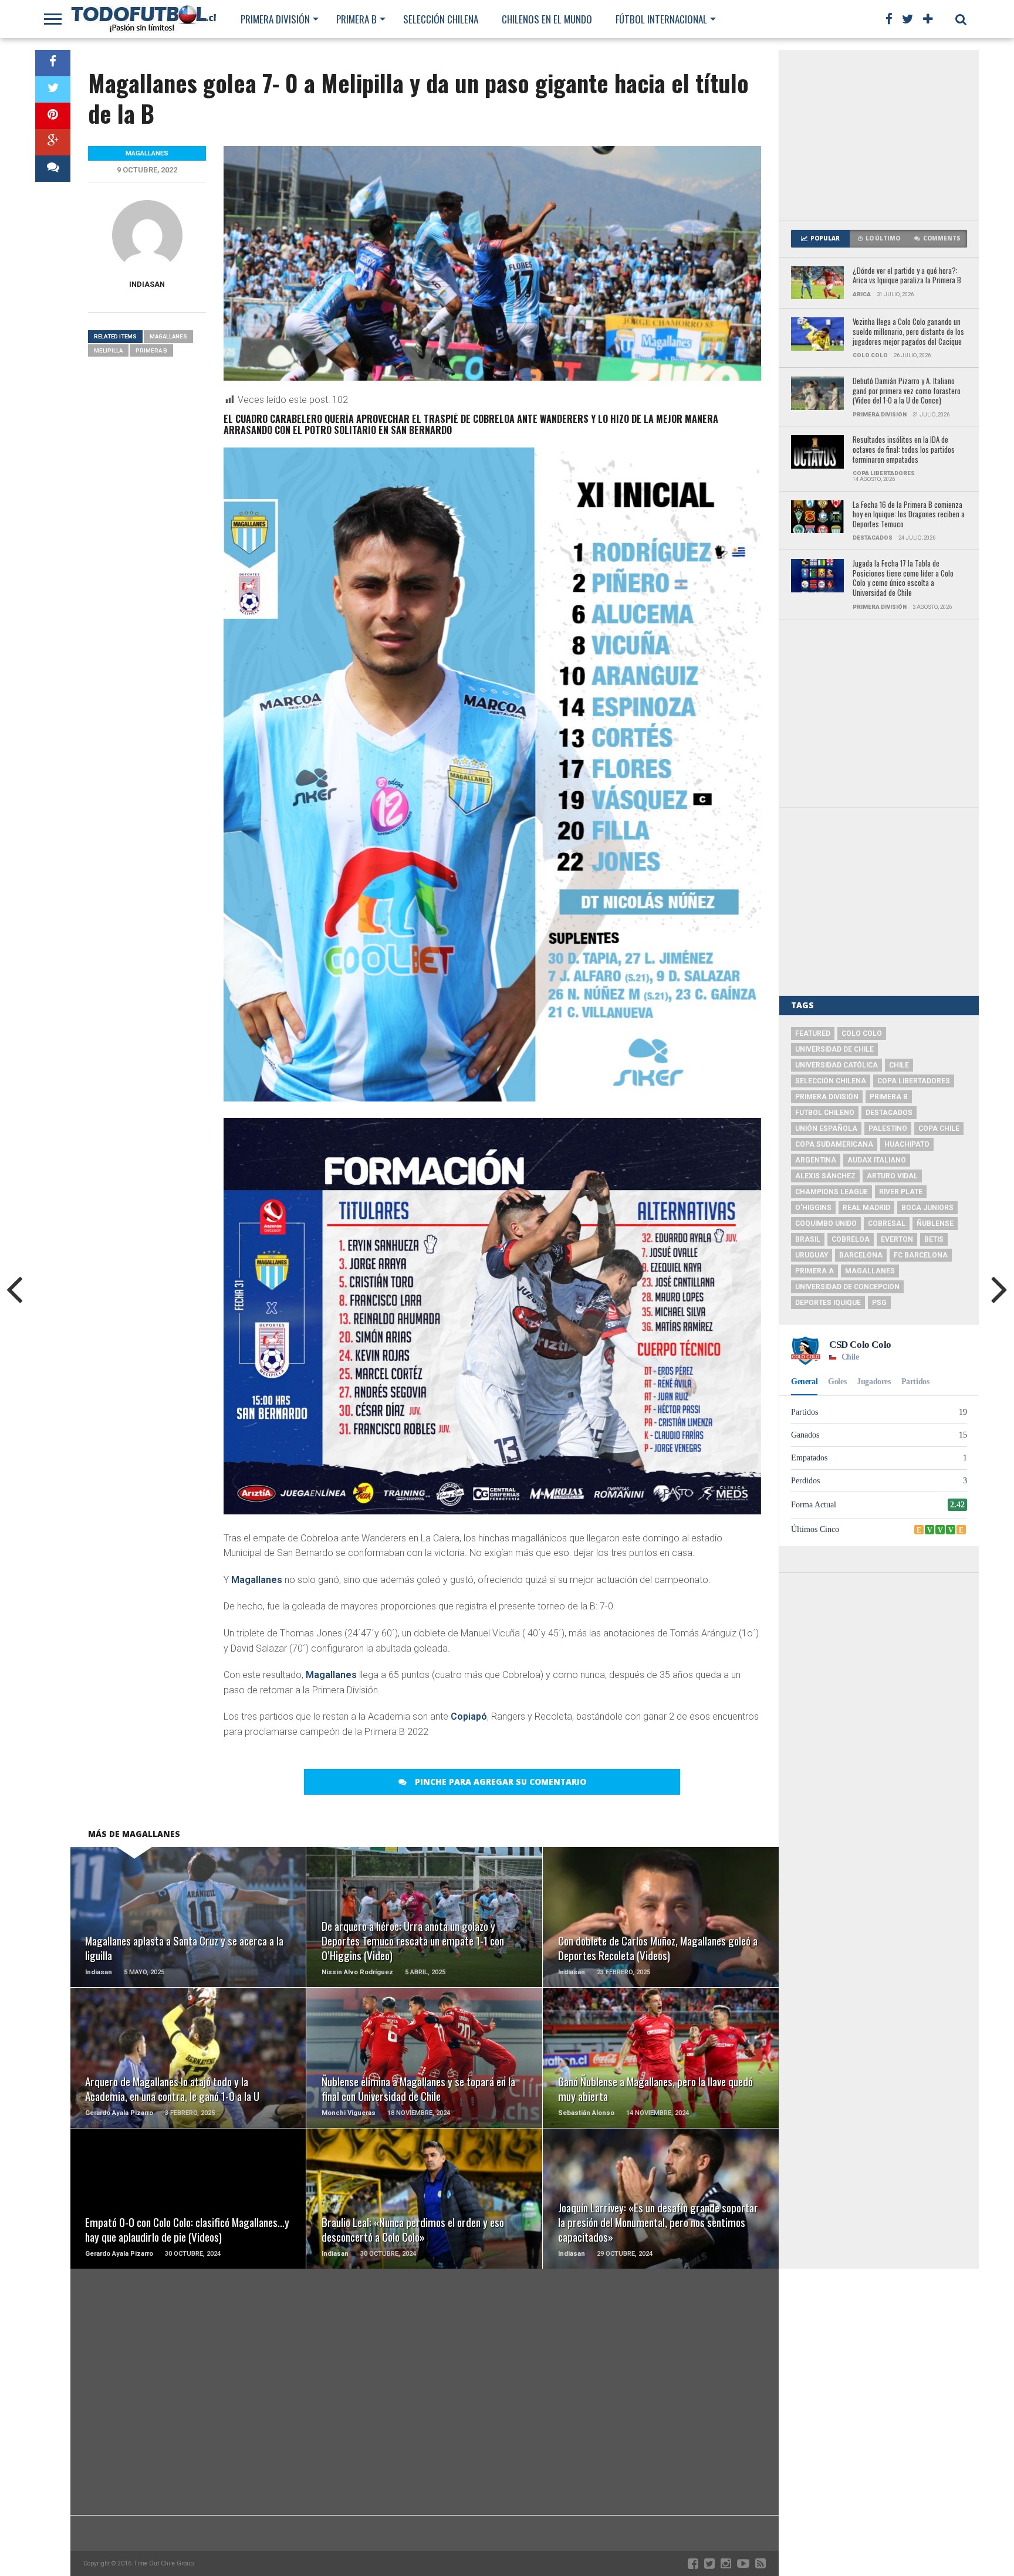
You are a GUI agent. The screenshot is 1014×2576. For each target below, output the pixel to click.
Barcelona (861, 1255)
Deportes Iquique (828, 1303)
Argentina (816, 1160)
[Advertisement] (879, 135)
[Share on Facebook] (53, 63)
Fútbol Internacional (661, 19)
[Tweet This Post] (53, 89)
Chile (899, 1065)
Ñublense (935, 1223)
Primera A (814, 1271)
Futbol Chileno (825, 1113)
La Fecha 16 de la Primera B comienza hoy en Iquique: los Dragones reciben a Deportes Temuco (909, 515)
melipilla (108, 350)
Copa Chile (939, 1128)
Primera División (275, 19)
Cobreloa (851, 1239)
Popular (825, 238)
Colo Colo (862, 1033)
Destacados (889, 1113)
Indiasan (147, 284)
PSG (879, 1303)
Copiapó (469, 1716)
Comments (942, 238)
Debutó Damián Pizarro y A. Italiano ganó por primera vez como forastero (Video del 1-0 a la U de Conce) (907, 391)
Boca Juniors (927, 1208)
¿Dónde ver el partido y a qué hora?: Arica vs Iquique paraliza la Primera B (907, 276)
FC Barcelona (921, 1255)
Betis (934, 1239)
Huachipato (907, 1144)
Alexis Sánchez (825, 1176)
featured (813, 1033)
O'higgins (813, 1208)
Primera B (356, 19)
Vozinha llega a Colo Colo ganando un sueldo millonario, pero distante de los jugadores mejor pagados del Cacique (908, 332)
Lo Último (883, 238)
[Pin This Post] (53, 116)
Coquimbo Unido (826, 1223)
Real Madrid (866, 1208)
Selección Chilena (441, 19)
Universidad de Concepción (847, 1287)
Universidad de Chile (834, 1049)
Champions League (832, 1192)
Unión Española (826, 1128)
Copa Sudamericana (834, 1144)
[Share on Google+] (53, 142)
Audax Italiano (877, 1160)
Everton (897, 1239)
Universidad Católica (836, 1065)
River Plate (901, 1192)
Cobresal (887, 1223)
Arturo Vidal (892, 1176)
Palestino (888, 1128)
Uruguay (812, 1255)
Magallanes (257, 1580)
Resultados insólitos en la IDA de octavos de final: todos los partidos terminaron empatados (904, 450)
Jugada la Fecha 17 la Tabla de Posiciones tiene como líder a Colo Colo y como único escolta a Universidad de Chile (903, 579)
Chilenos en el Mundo (547, 19)
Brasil (808, 1239)
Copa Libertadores (914, 1081)
